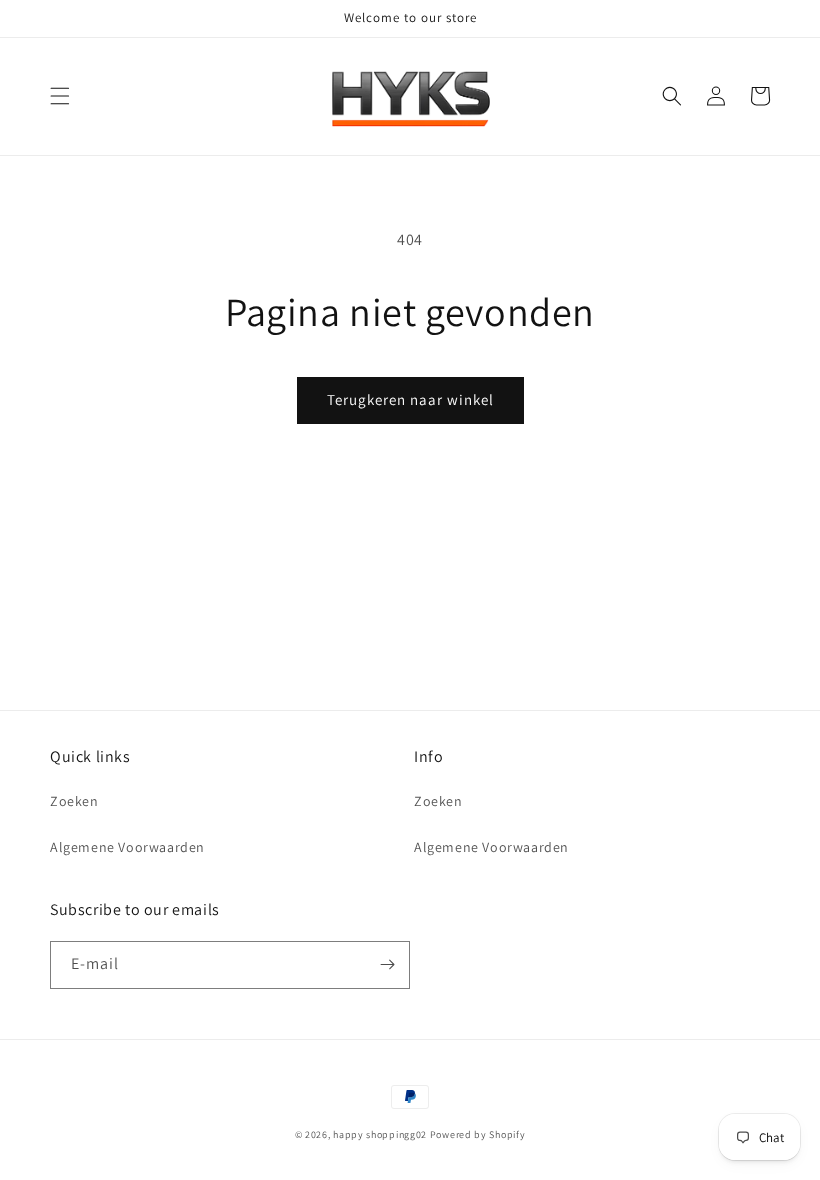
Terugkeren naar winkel (410, 399)
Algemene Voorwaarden (127, 847)
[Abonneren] (387, 965)
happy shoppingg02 (380, 1134)
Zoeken (74, 801)
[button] (60, 96)
